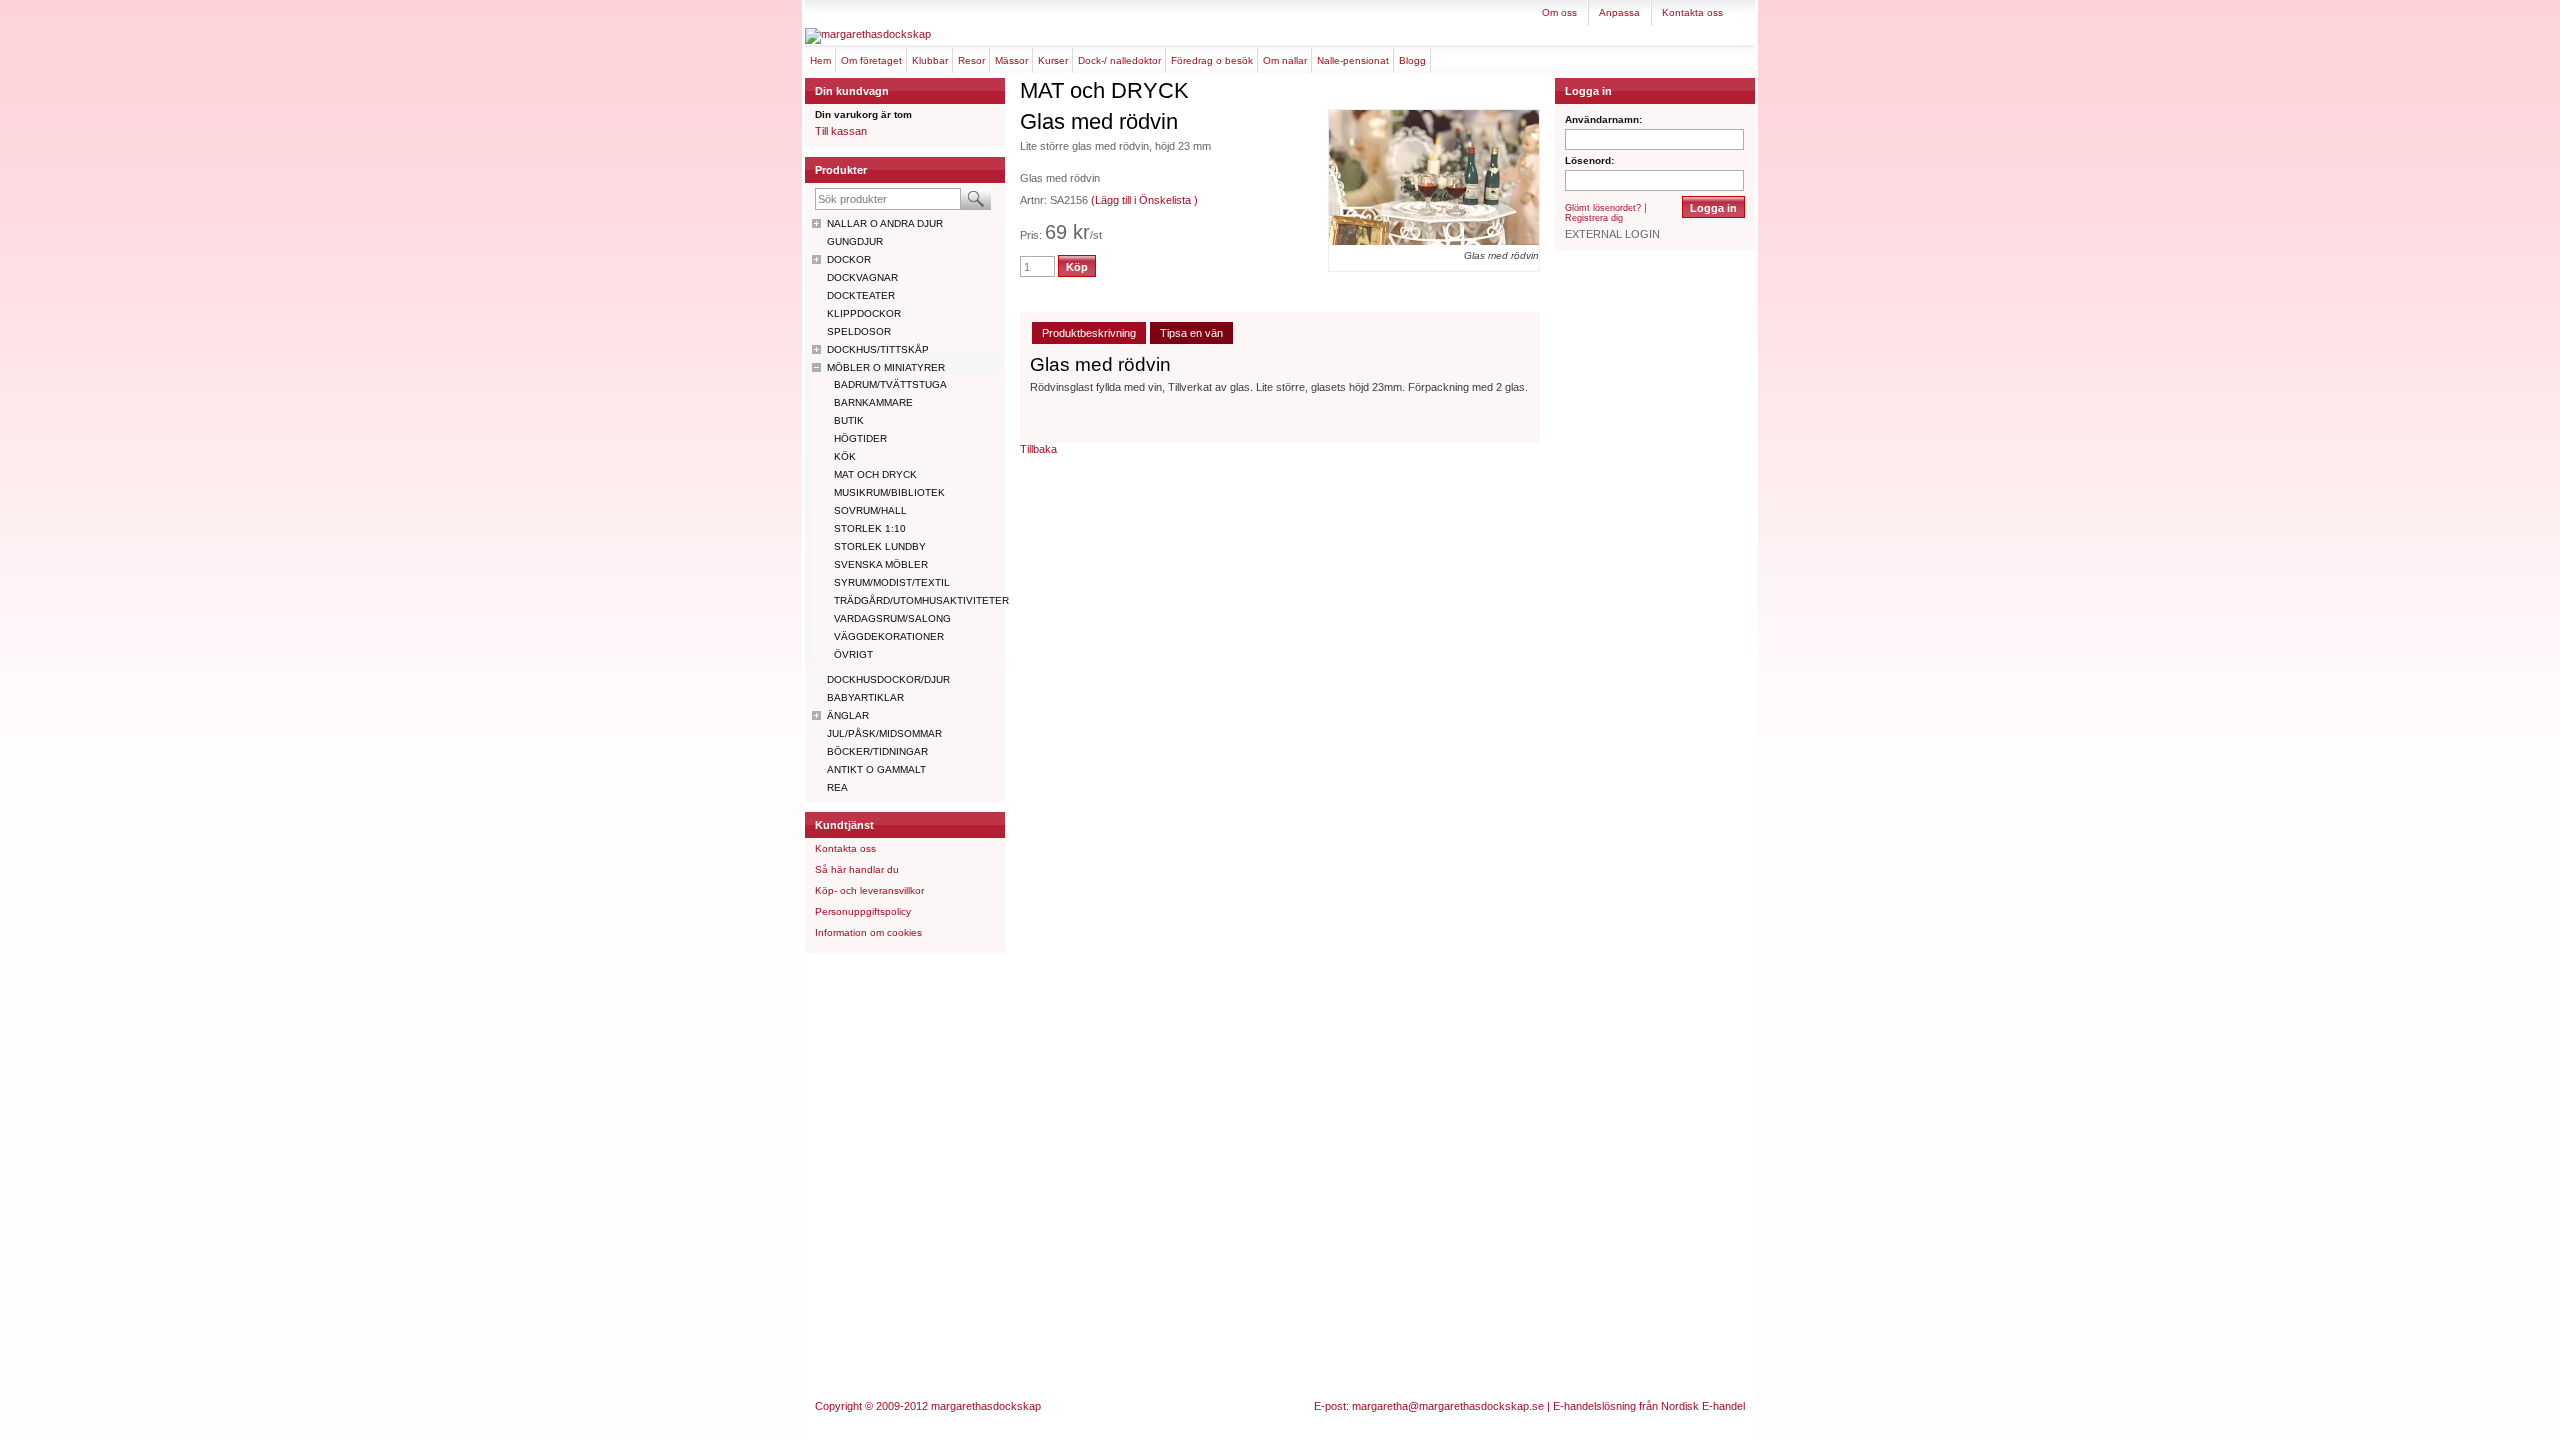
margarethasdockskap (986, 1406)
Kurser (1053, 60)
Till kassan (841, 131)
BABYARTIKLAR (865, 697)
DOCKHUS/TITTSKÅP (878, 349)
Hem (820, 60)
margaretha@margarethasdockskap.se (1448, 1406)
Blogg (1412, 60)
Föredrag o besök (1212, 60)
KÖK (845, 456)
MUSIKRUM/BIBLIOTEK (889, 492)
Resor (971, 60)
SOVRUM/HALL (870, 510)
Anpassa (1619, 12)
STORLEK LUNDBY (880, 546)
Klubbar (930, 60)
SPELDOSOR (859, 331)
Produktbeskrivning (1089, 333)
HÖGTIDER (860, 438)
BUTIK (849, 420)
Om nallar (1285, 60)
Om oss (1559, 12)
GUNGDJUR (855, 241)
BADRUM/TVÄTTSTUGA (890, 384)
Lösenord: (1589, 160)
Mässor (1011, 60)
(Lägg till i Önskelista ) (1144, 200)
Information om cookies (868, 932)
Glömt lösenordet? (1603, 208)
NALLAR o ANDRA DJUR (885, 223)
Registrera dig (1594, 218)
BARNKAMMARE (873, 402)
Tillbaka (1038, 449)
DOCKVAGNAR (862, 277)
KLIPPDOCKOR (864, 313)
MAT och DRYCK (875, 474)
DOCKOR (849, 259)
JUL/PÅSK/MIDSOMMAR (884, 733)
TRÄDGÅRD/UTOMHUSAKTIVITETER (919, 600)
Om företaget (871, 60)
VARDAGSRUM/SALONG (892, 618)
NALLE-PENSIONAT (1353, 60)
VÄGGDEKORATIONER (889, 636)
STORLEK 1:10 (870, 528)
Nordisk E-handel (1703, 1406)
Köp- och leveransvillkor (869, 890)
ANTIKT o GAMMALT (876, 769)
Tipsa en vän (1191, 333)
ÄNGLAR (848, 715)
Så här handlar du (857, 869)
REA (837, 787)
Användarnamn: (1603, 119)
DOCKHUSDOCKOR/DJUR (888, 679)
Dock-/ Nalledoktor (1119, 60)
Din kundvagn (852, 91)
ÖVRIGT (853, 654)
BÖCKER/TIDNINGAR (877, 751)
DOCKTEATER (861, 295)
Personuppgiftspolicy (863, 911)
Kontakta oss (1692, 12)
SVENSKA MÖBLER (881, 564)
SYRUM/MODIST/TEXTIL (892, 582)
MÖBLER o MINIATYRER (886, 367)
